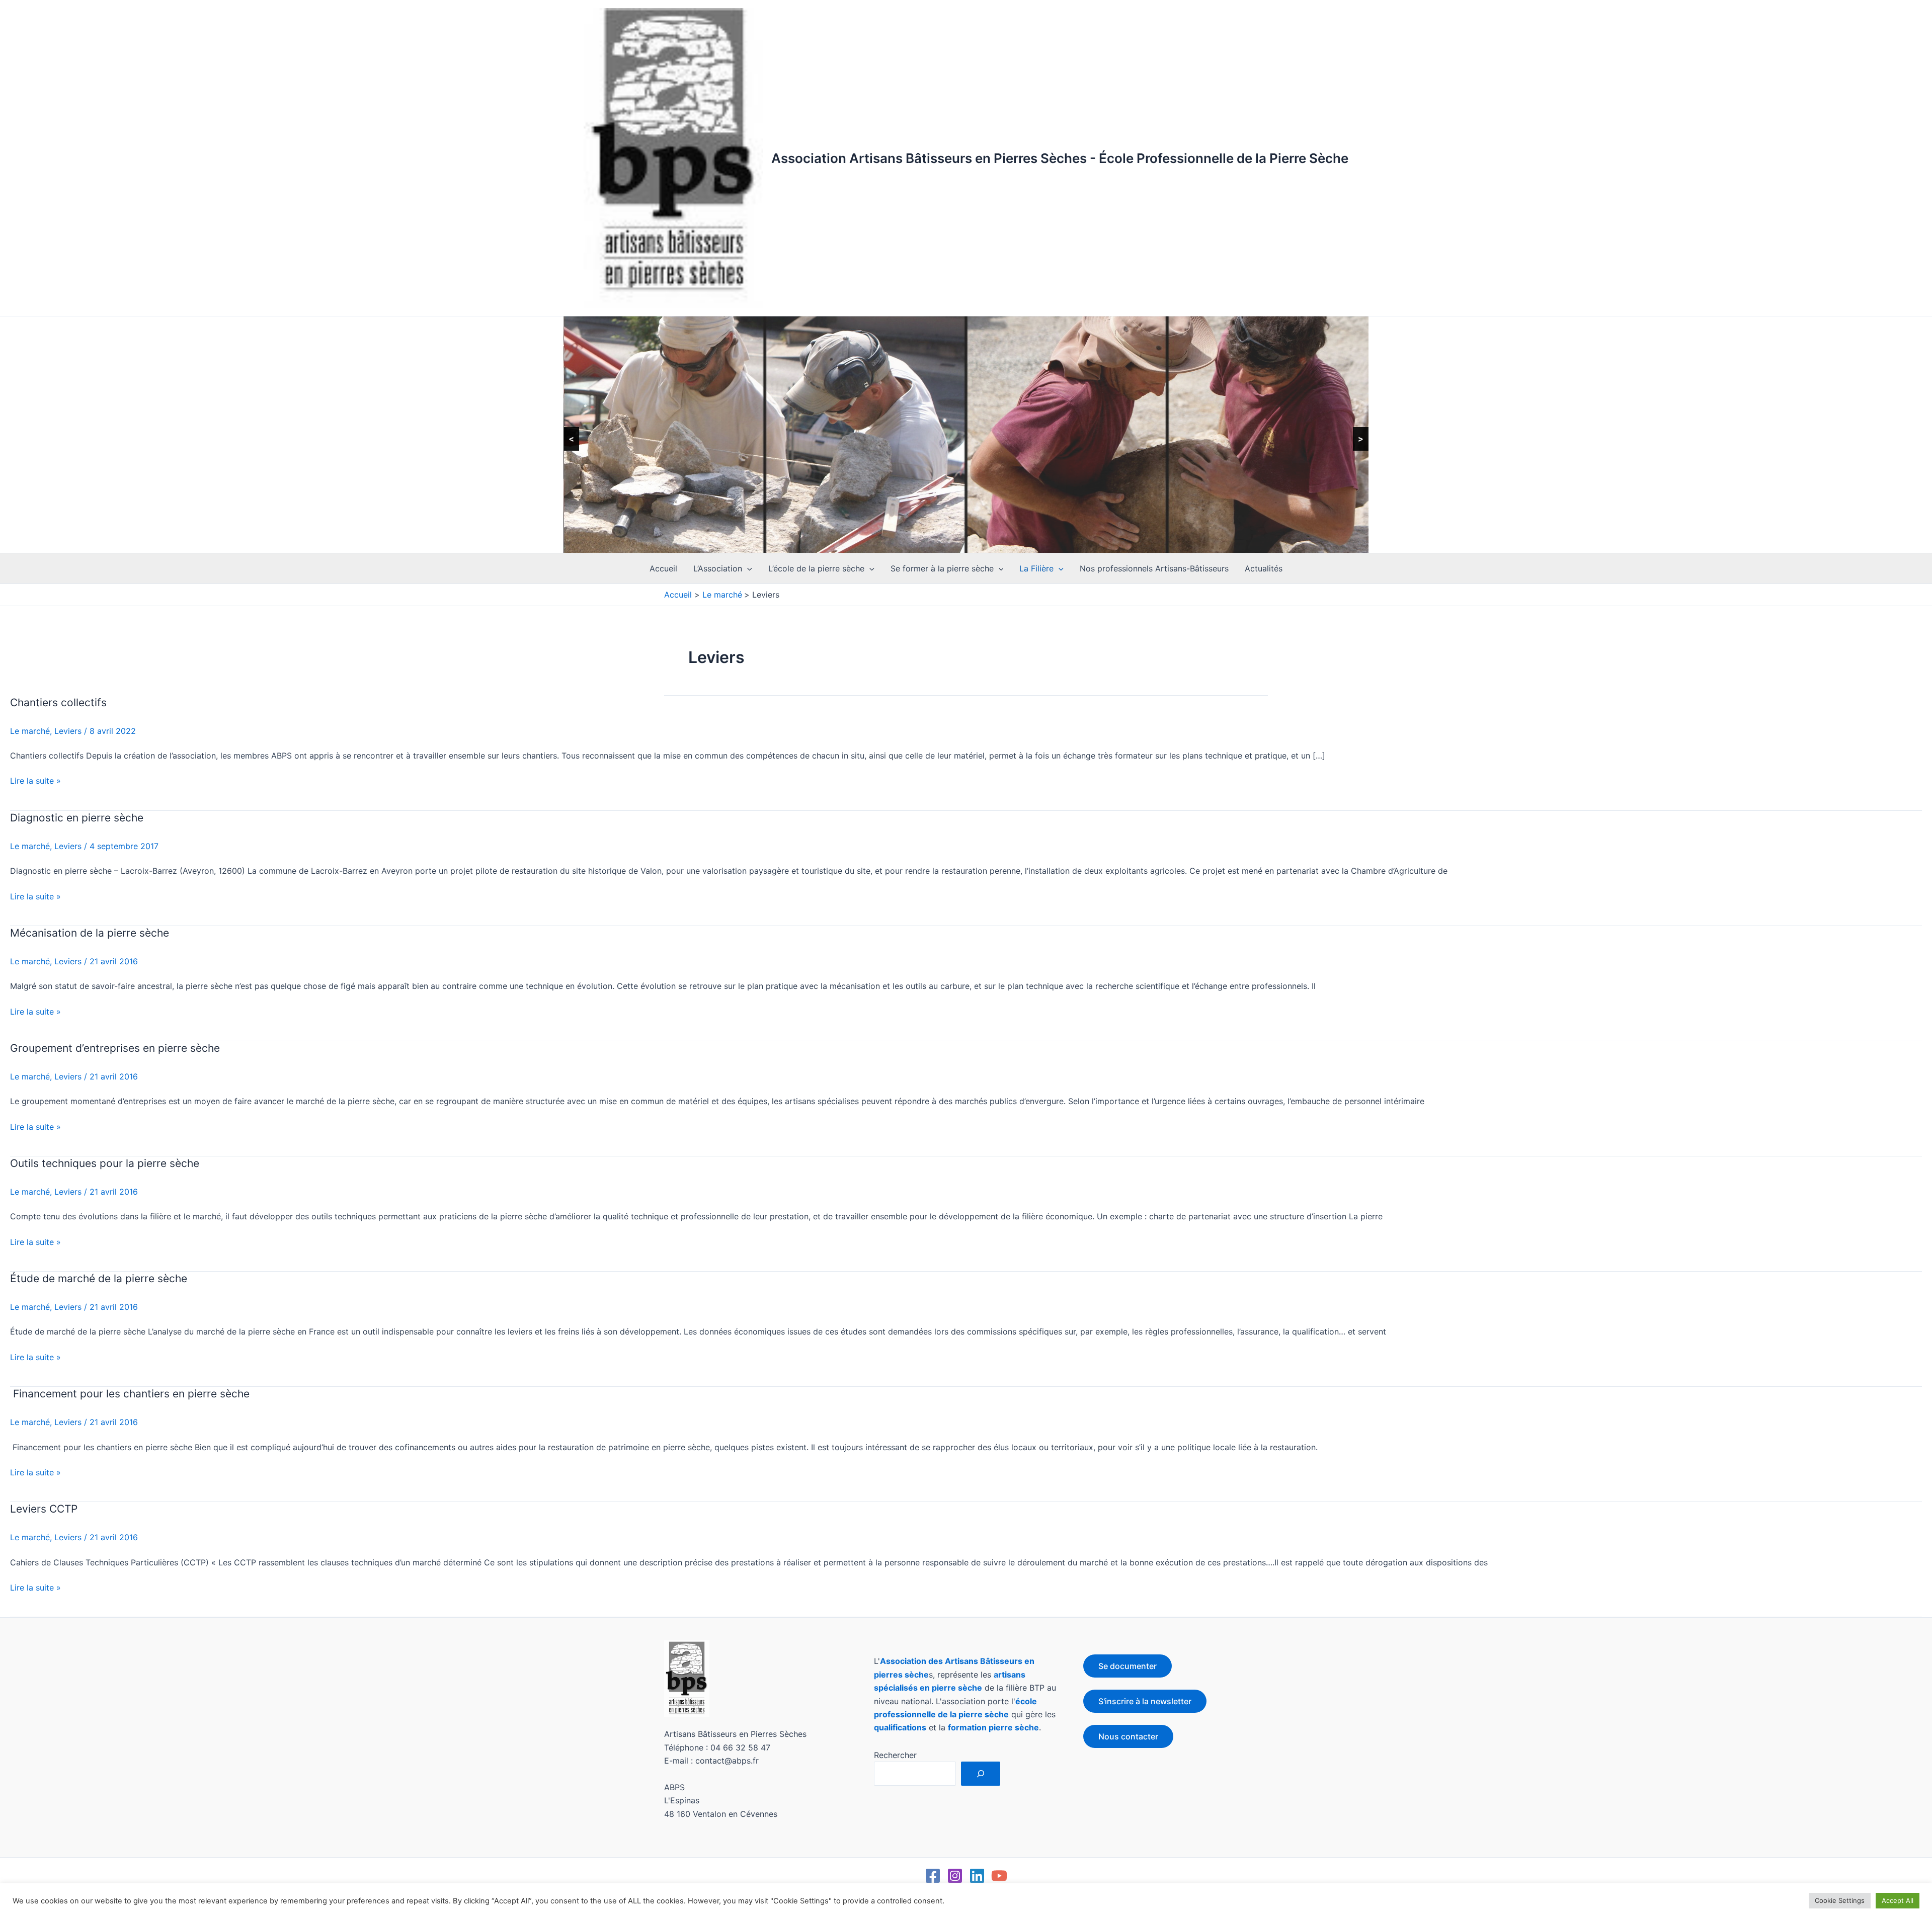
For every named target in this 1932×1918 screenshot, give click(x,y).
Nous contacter (1128, 1736)
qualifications (900, 1727)
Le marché (30, 731)
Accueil (663, 568)
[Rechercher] (981, 1774)
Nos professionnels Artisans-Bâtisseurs (1154, 568)
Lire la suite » (35, 780)
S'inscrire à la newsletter (1145, 1701)
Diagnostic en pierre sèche (77, 818)
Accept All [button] (1898, 1900)
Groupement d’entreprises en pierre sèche (115, 1048)
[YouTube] (999, 1876)
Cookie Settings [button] (1840, 1900)
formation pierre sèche (993, 1727)
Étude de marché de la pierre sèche (99, 1278)
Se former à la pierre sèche (942, 568)
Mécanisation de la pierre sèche (90, 933)
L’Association (718, 568)
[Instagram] (955, 1876)
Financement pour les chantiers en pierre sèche (130, 1394)
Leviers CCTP (44, 1509)
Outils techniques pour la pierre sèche (105, 1163)
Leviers (68, 731)
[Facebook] (933, 1876)
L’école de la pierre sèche (816, 568)
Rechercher (895, 1755)
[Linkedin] (977, 1876)
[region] (966, 435)
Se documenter (1128, 1666)
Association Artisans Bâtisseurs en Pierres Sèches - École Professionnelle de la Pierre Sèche (1060, 158)
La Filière (1036, 568)
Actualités (1264, 568)
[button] (747, 568)
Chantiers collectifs (58, 702)
